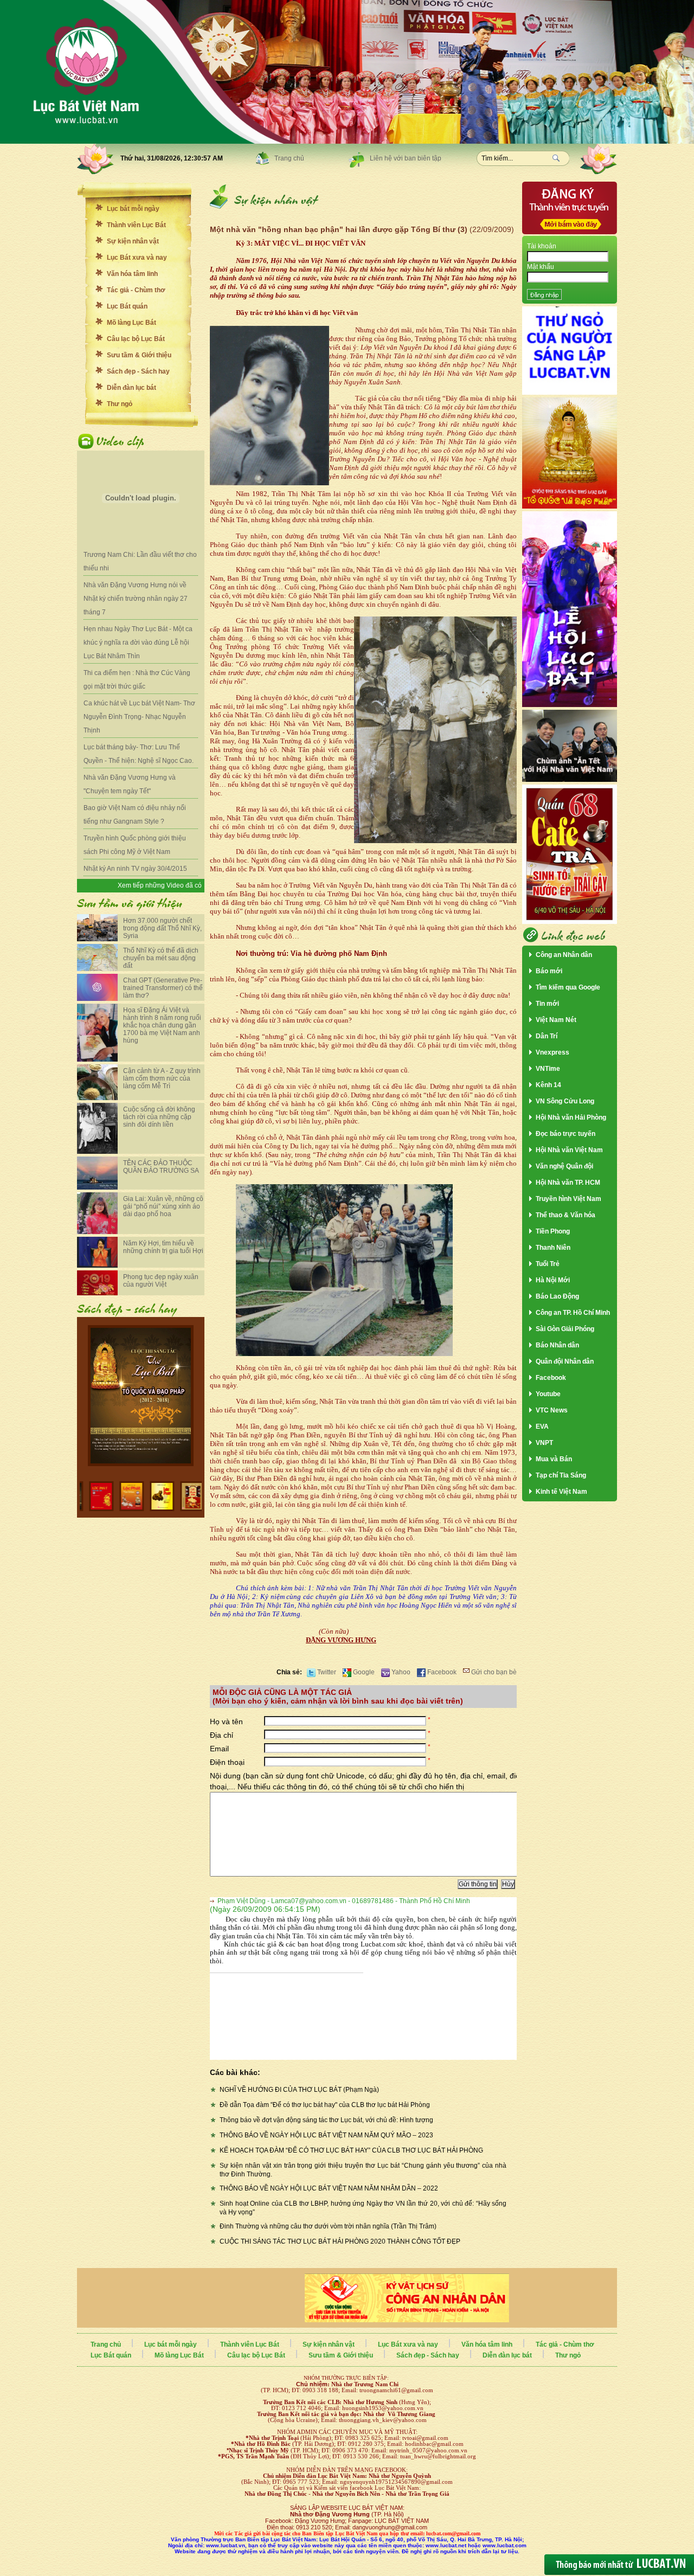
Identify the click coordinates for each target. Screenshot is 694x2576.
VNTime (548, 1069)
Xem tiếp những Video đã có (160, 885)
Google (363, 1672)
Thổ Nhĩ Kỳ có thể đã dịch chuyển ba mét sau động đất (161, 958)
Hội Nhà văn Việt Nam (569, 1150)
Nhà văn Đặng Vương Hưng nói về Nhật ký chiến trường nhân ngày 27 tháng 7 (136, 599)
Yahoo (400, 1672)
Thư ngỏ (120, 404)
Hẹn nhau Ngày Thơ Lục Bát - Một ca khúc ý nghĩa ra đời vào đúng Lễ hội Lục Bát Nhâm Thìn (138, 643)
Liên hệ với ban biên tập (406, 158)
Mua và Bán (554, 1459)
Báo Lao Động (557, 1296)
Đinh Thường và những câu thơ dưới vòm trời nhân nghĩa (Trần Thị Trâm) (328, 2226)
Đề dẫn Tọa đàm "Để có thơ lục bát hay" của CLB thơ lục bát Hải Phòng (325, 2105)
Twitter (326, 1672)
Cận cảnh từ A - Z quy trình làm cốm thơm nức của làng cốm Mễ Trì (162, 1078)
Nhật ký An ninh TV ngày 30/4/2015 (135, 869)
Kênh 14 (548, 1085)
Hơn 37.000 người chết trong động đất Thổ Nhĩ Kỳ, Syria (162, 928)
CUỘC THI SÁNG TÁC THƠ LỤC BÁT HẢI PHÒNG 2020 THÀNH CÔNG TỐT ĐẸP (340, 2241)
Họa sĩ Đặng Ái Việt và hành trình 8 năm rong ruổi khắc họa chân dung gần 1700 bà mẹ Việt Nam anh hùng (162, 1025)
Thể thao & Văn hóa (566, 1215)
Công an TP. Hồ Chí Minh (573, 1313)
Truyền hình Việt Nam (568, 1199)
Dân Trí (547, 1036)
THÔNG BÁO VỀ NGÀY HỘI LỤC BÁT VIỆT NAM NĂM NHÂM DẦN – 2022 (329, 2188)
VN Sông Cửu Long (565, 1101)
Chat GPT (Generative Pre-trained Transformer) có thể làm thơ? (163, 988)
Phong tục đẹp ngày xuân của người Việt (161, 1281)
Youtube (548, 1394)
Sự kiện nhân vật (133, 241)
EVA (542, 1427)
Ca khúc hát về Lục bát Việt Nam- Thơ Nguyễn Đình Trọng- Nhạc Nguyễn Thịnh (139, 717)
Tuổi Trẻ (548, 1264)
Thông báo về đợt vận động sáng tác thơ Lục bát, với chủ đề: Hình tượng (326, 2120)
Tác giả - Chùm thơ (136, 290)
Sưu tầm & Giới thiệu (139, 355)
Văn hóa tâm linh (132, 274)
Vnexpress (552, 1052)
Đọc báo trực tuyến (566, 1134)
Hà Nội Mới (553, 1280)
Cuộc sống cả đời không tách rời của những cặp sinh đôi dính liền (159, 1117)
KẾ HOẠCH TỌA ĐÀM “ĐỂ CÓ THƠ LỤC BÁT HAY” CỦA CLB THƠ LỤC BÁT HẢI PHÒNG (351, 2150)
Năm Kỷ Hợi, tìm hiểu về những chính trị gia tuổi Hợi (163, 1247)
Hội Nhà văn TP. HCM (568, 1183)
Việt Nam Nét (556, 1020)
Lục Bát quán (127, 306)
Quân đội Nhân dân (565, 1361)
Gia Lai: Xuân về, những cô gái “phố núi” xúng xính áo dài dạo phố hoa (163, 1206)
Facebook (441, 1672)
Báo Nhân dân (557, 1345)
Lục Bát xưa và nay (137, 258)
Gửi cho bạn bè (493, 1672)
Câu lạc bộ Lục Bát (136, 339)
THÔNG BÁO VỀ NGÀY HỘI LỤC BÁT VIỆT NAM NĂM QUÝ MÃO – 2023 (326, 2135)
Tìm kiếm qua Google (568, 987)
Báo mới (549, 971)
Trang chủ (289, 158)
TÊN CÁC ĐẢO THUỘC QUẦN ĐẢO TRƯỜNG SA (161, 1167)
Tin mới (547, 1004)
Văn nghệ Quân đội (564, 1166)
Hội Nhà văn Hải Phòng (571, 1117)
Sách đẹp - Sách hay (138, 371)
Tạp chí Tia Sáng (561, 1475)
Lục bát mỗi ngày (133, 209)
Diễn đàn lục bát (131, 388)
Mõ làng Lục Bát (131, 323)
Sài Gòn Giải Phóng (565, 1329)
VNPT (544, 1443)
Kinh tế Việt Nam (561, 1492)
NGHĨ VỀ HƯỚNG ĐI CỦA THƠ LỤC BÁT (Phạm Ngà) (299, 2090)
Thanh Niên (553, 1248)
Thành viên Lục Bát (136, 225)
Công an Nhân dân (564, 955)
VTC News (552, 1410)
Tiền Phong (553, 1231)
